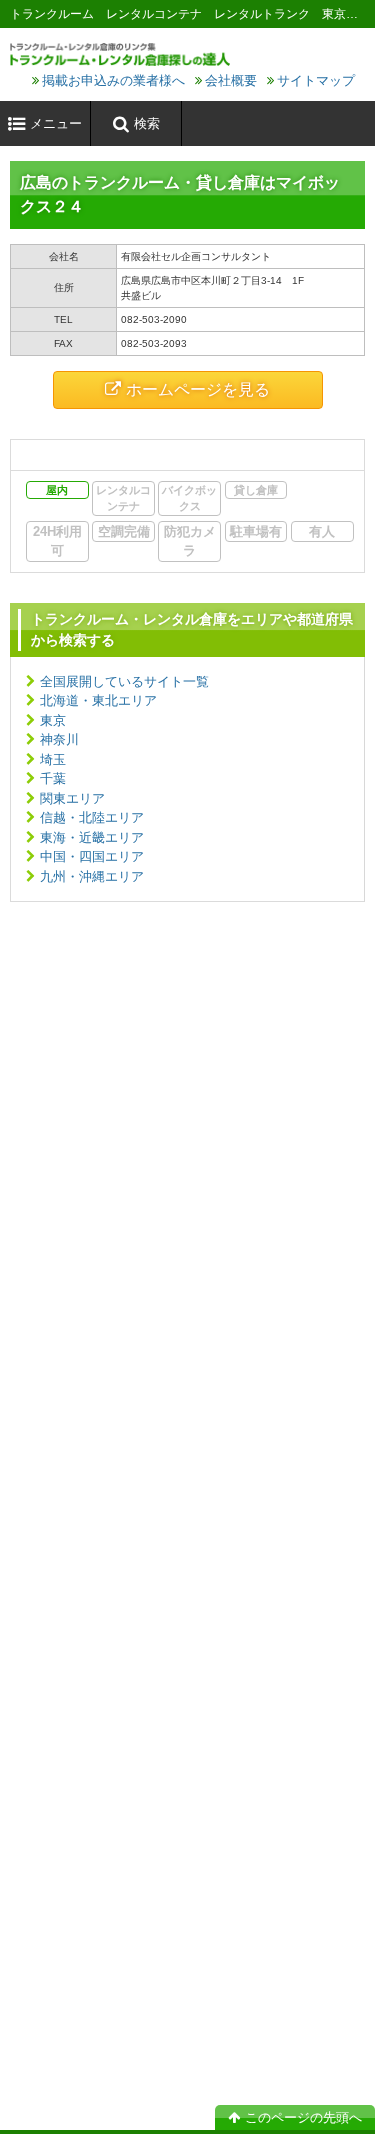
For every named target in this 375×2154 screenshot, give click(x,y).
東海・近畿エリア (92, 837)
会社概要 (231, 80)
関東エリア (72, 798)
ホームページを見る (198, 389)
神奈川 (59, 739)
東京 (53, 720)
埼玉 (53, 759)
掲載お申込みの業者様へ (113, 80)
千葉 (53, 778)
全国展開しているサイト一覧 (124, 681)
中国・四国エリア (92, 856)
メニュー (56, 123)
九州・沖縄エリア (92, 876)
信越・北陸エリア (92, 817)
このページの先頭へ (303, 2117)
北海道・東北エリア (98, 700)
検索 (147, 123)
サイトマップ (316, 80)
